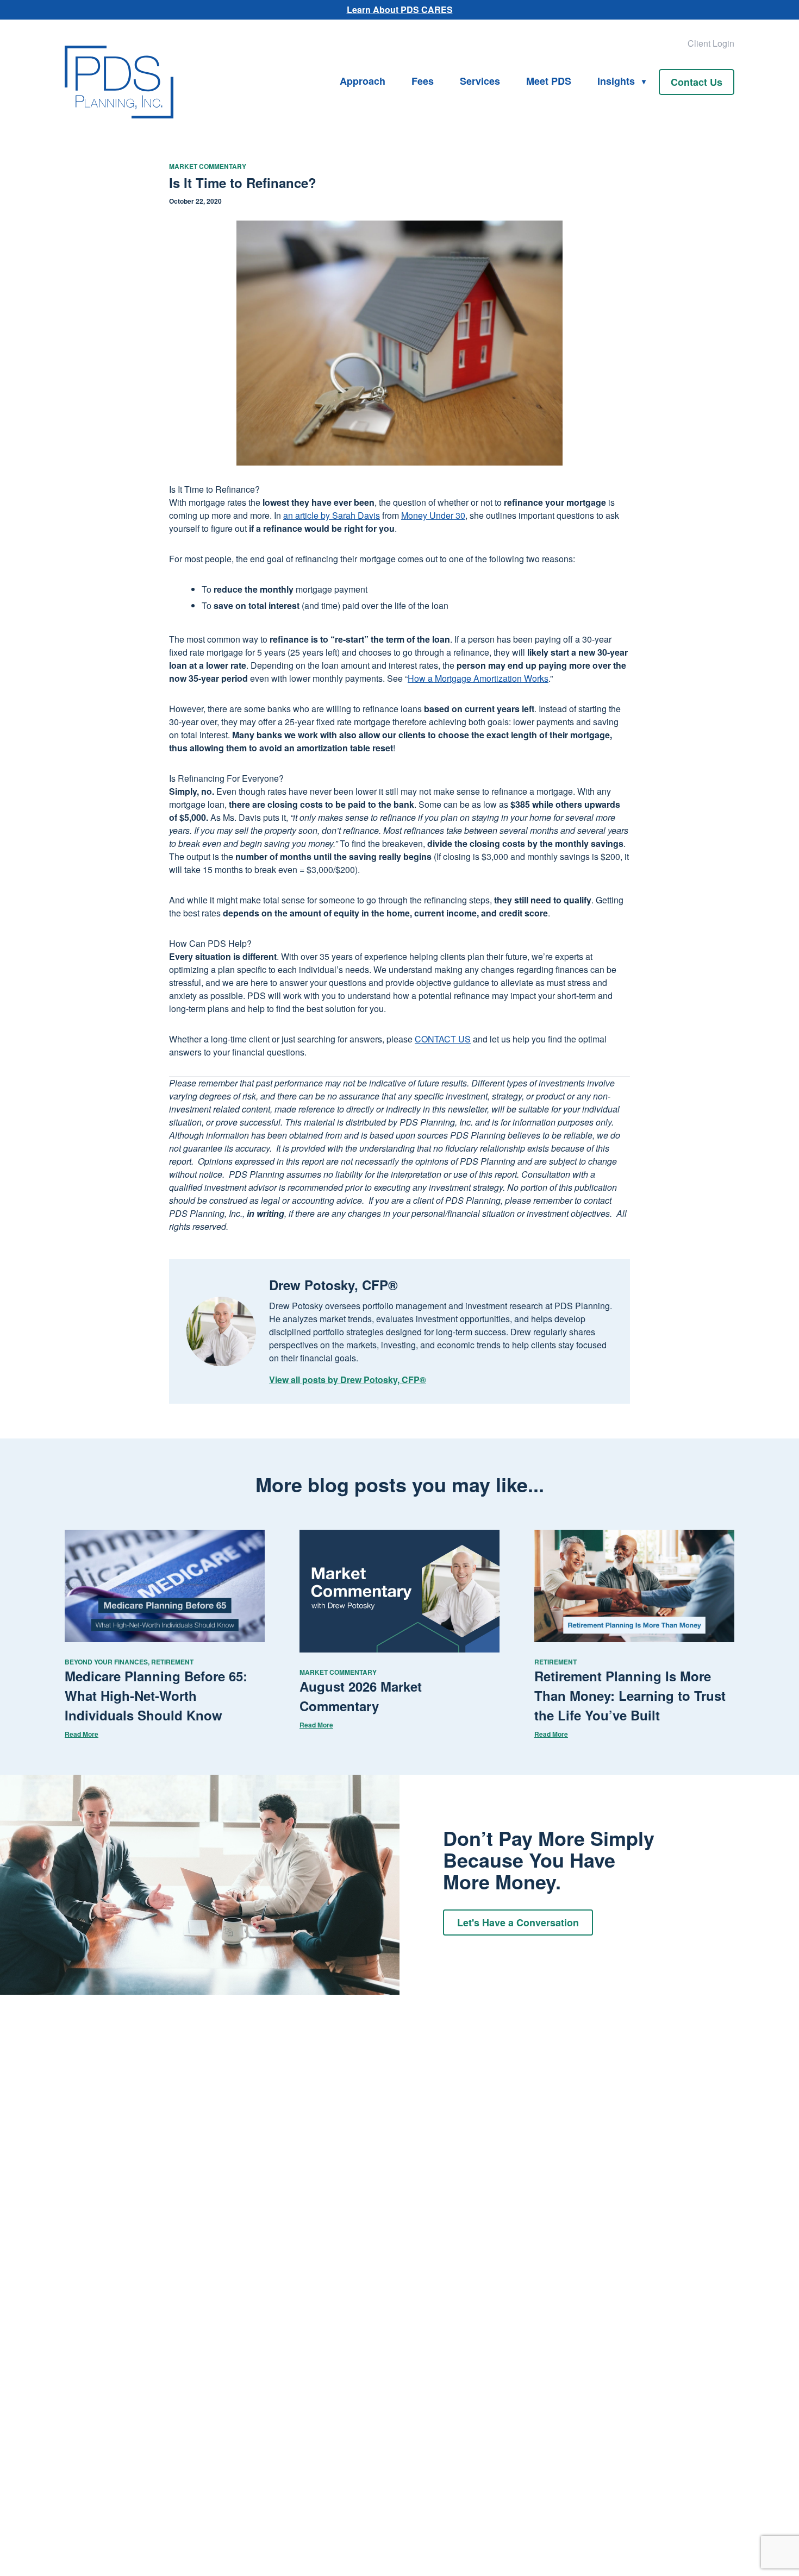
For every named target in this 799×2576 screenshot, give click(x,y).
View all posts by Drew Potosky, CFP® (348, 1380)
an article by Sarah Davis (332, 515)
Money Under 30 (433, 515)
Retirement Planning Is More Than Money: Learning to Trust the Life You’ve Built (630, 1695)
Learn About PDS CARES (400, 10)
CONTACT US (443, 1039)
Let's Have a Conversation (518, 1922)
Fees (423, 81)
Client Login (711, 43)
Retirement (172, 1662)
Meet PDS (549, 81)
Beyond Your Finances (106, 1662)
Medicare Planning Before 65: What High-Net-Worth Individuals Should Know (156, 1695)
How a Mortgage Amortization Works (478, 678)
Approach (363, 81)
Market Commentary (208, 166)
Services (480, 81)
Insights (616, 81)
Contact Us (697, 82)
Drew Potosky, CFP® (333, 1285)
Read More (82, 1734)
